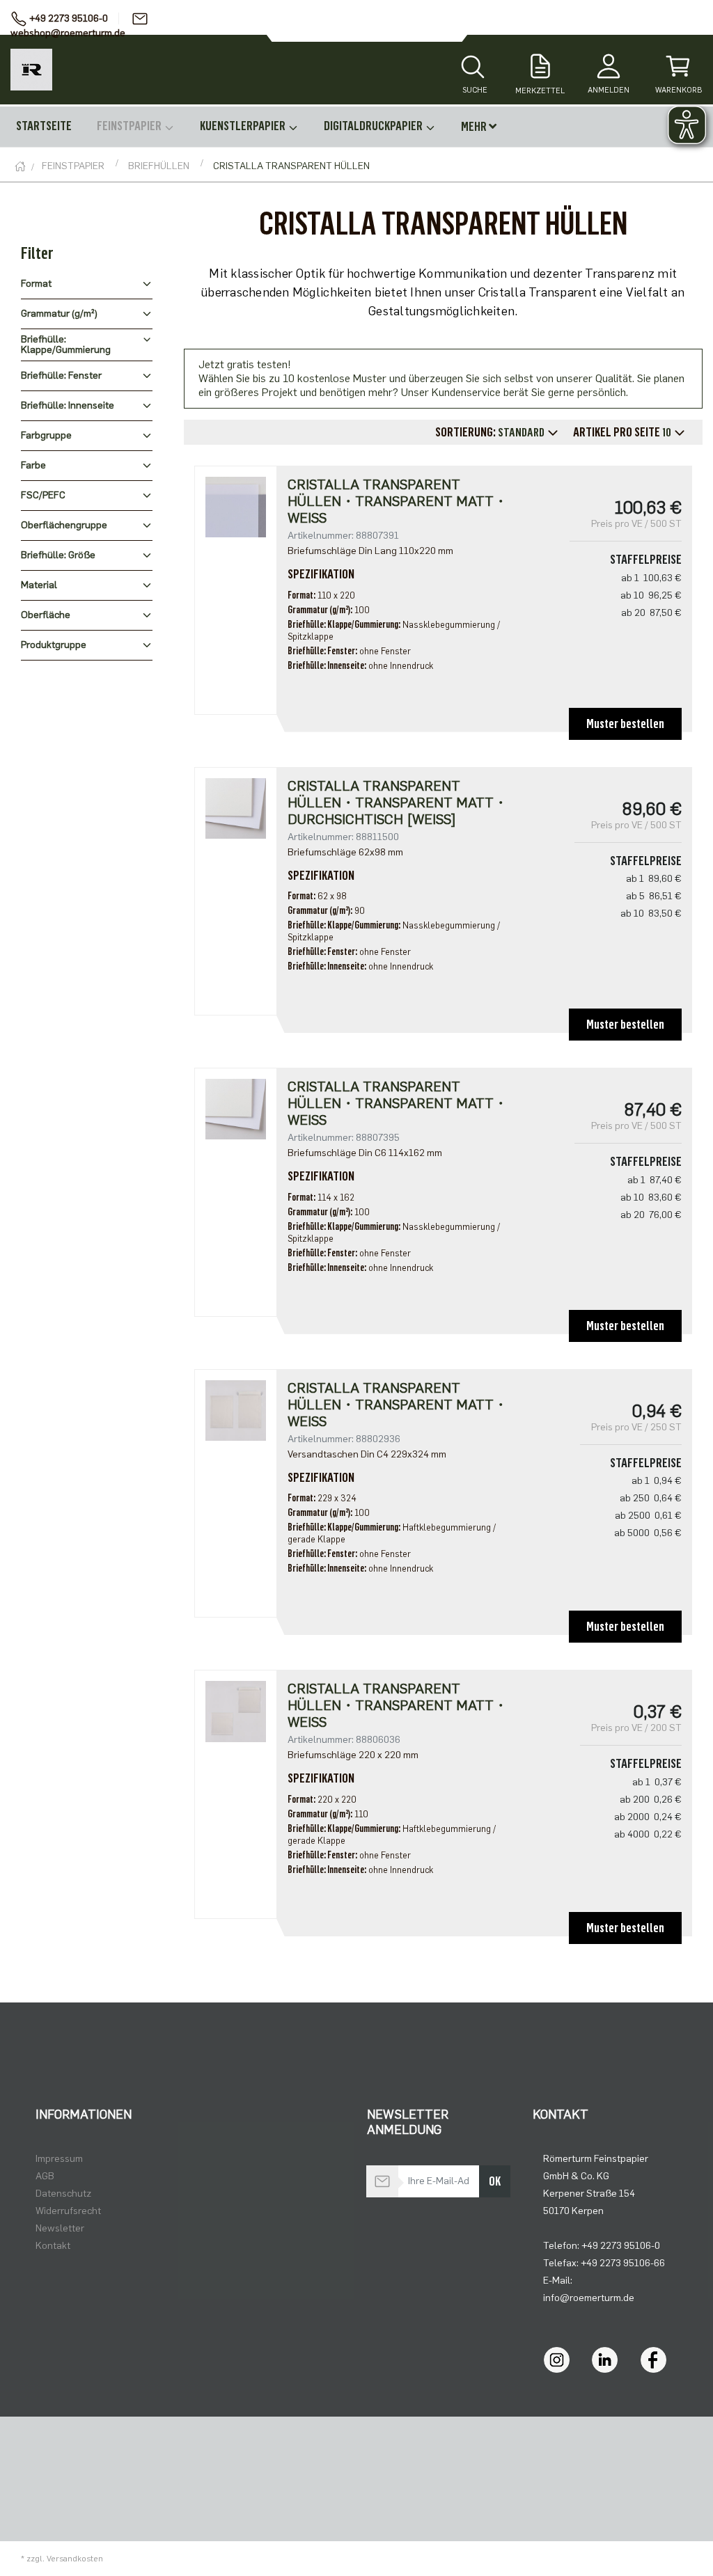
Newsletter (60, 2228)
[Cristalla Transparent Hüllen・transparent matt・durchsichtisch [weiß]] (236, 808)
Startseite (44, 126)
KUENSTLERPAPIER (244, 126)
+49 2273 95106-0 (69, 18)
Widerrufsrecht (68, 2211)
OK (495, 2181)
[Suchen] (473, 68)
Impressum (59, 2159)
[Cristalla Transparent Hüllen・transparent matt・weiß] (236, 506)
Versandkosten (75, 2559)
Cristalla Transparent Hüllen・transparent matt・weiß (398, 501)
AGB (45, 2176)
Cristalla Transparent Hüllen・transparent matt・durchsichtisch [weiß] (398, 803)
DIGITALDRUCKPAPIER (374, 126)
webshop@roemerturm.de (68, 33)
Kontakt (53, 2246)
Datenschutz (63, 2194)
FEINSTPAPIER (130, 126)
